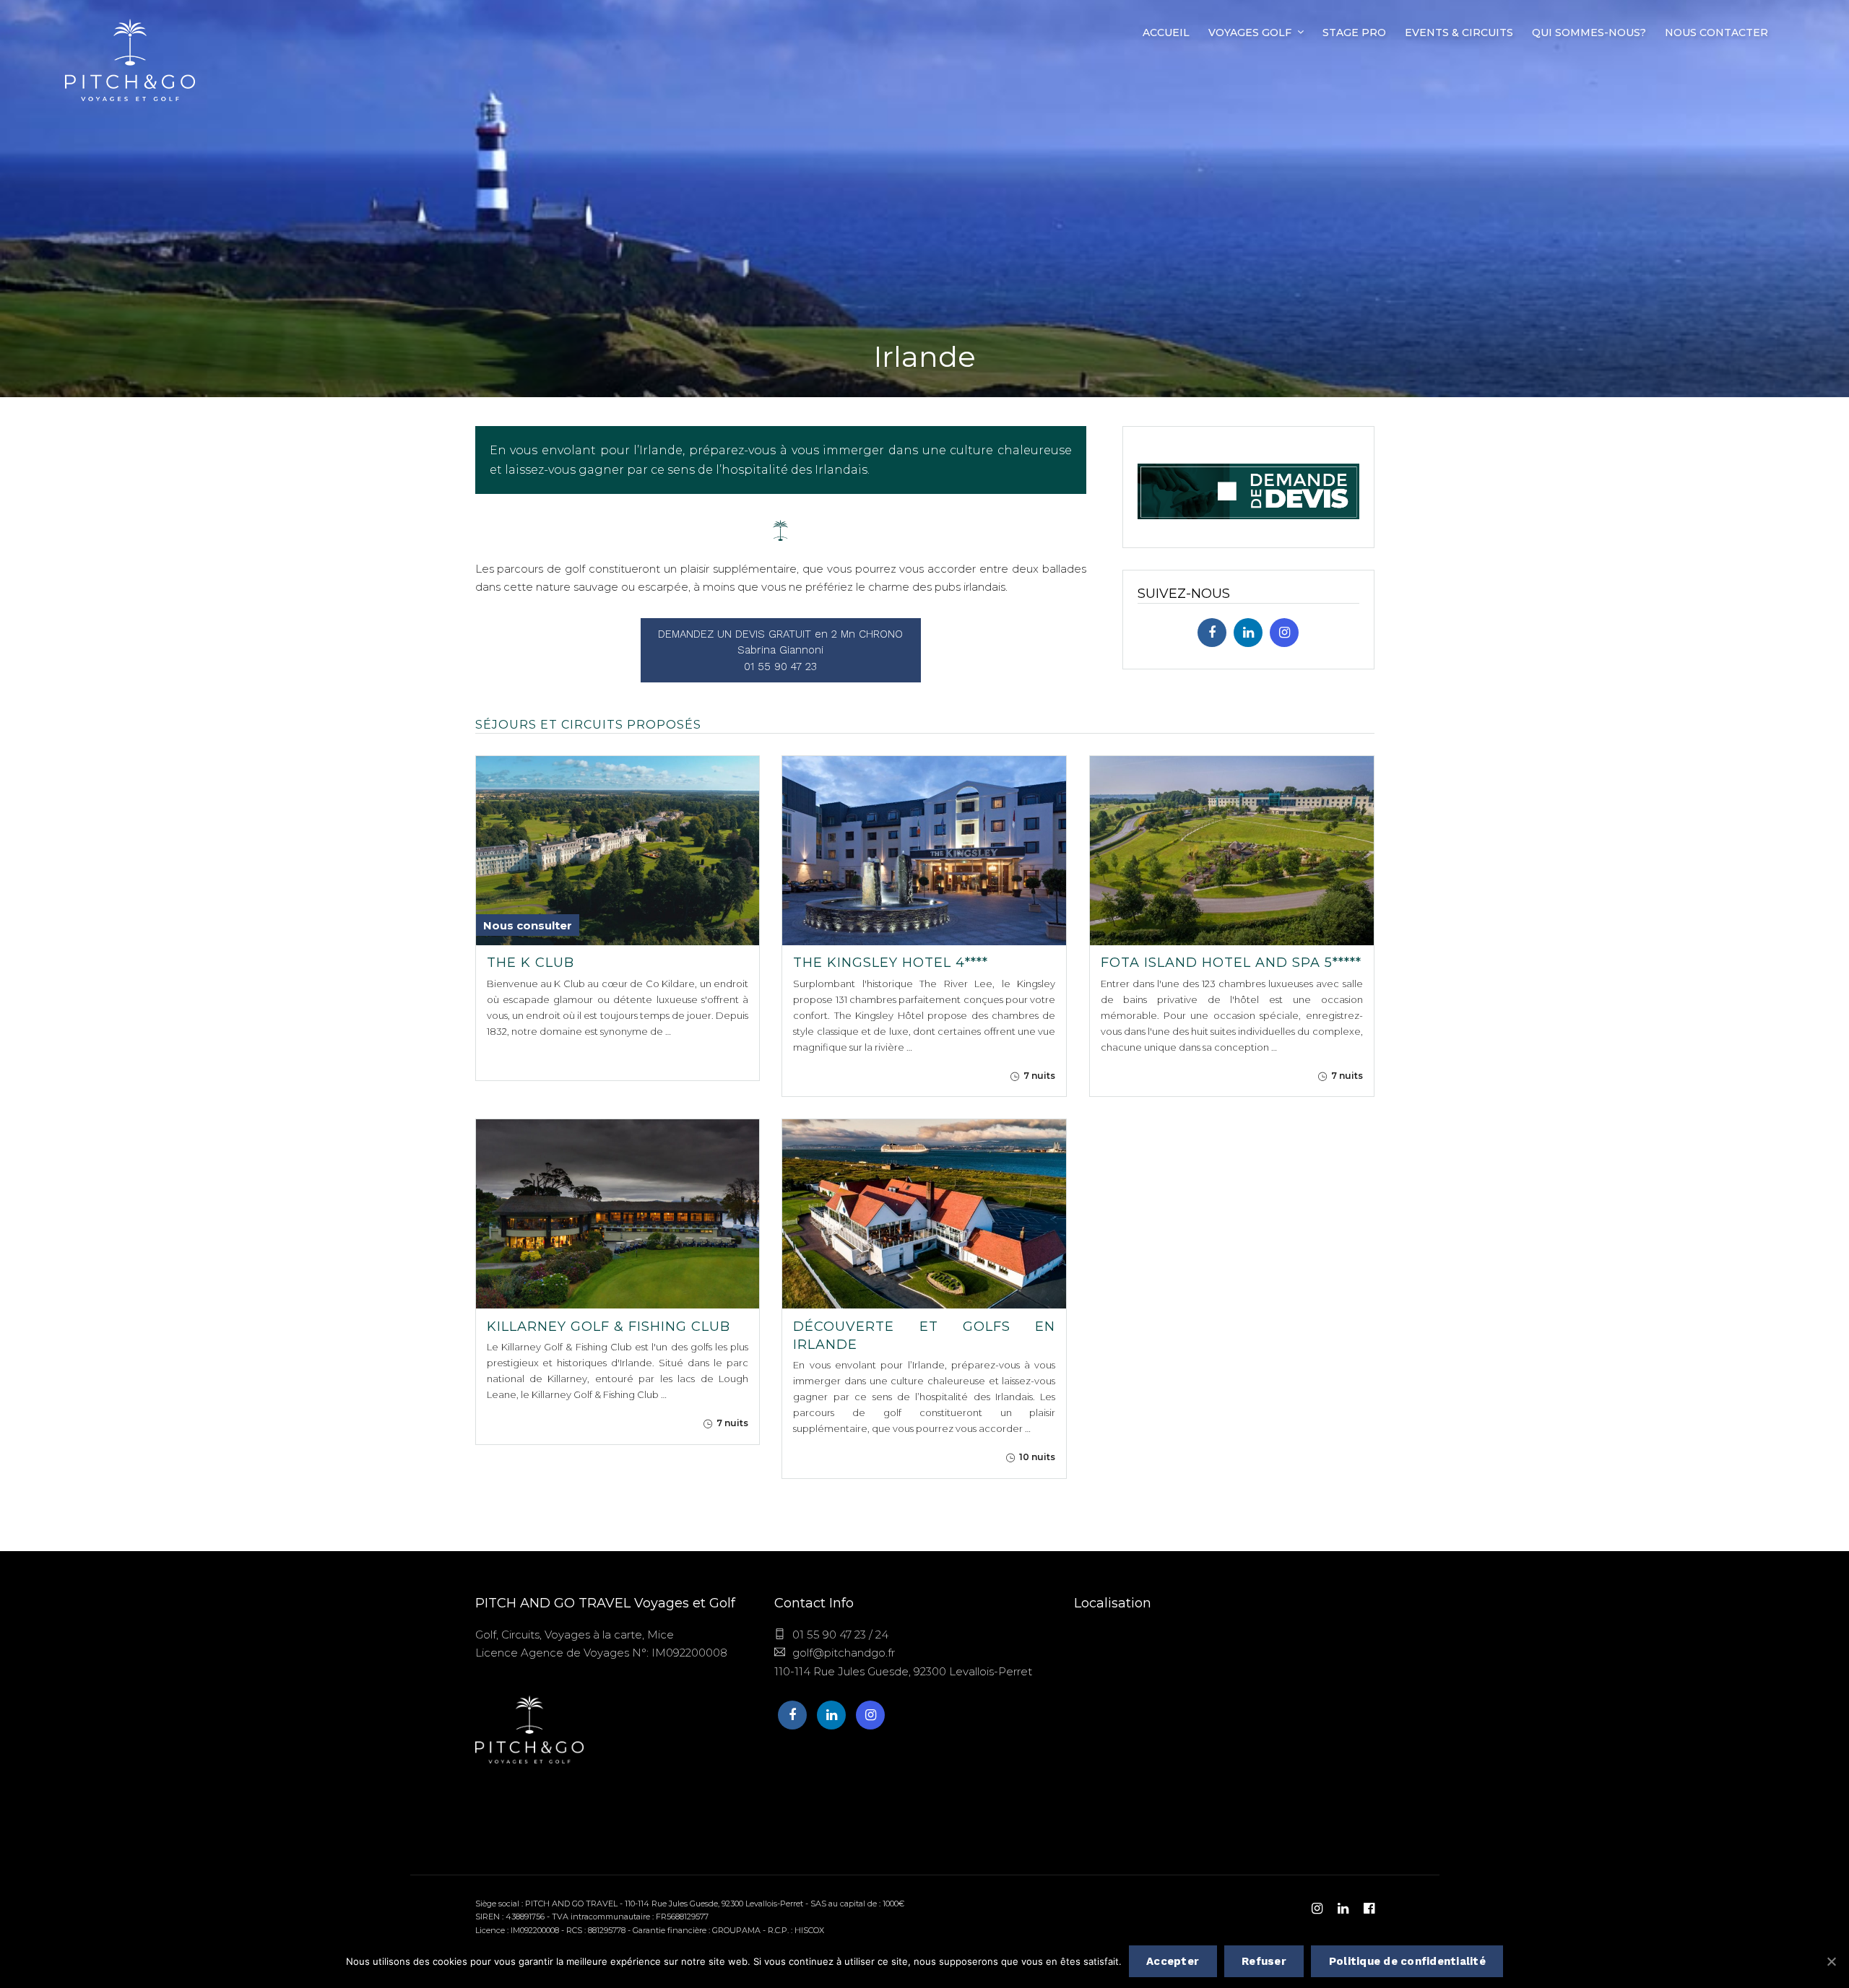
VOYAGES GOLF (1250, 32)
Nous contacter (1716, 32)
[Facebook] (1212, 633)
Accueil (1166, 32)
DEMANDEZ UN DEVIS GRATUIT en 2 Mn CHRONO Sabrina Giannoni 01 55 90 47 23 (780, 650)
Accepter (1173, 1961)
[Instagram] (1284, 633)
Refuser (1264, 1961)
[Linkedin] (1248, 633)
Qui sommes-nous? (1589, 32)
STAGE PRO (1354, 32)
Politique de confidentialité (1407, 1961)
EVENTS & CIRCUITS (1459, 32)
